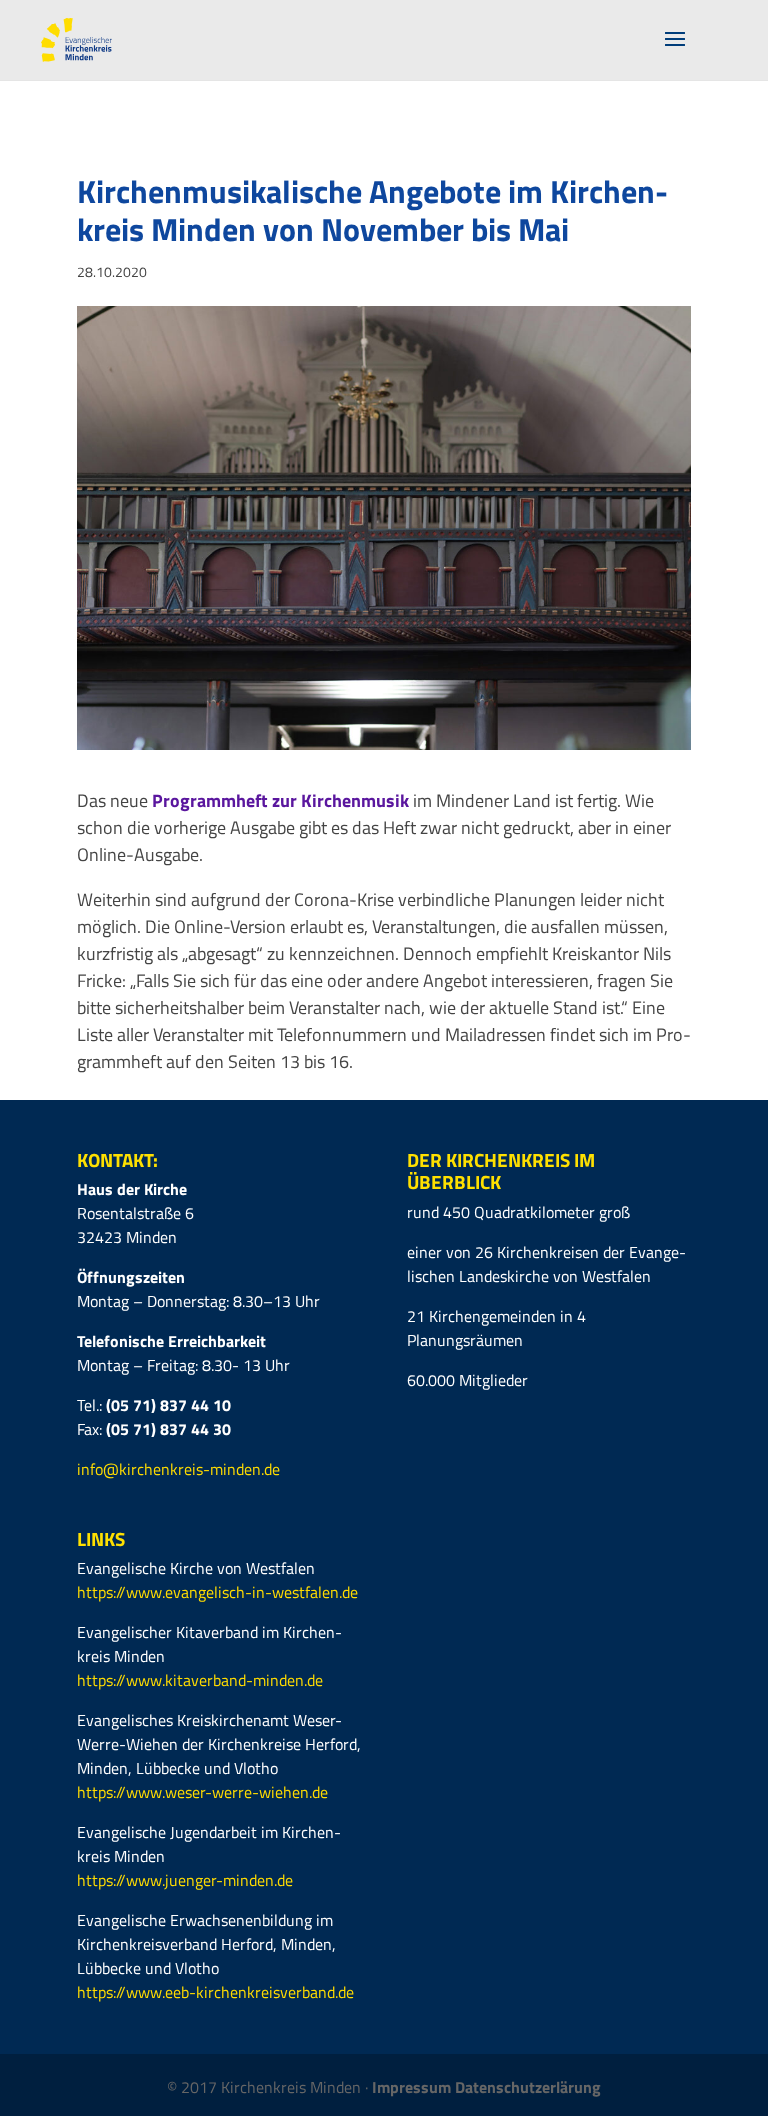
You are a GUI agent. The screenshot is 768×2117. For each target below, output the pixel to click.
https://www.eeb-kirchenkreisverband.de (215, 1992)
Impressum (413, 2087)
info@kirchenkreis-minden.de (178, 1469)
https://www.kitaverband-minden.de (200, 1680)
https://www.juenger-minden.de (185, 1880)
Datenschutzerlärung (528, 2087)
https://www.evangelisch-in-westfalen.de (217, 1592)
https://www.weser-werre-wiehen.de (202, 1792)
